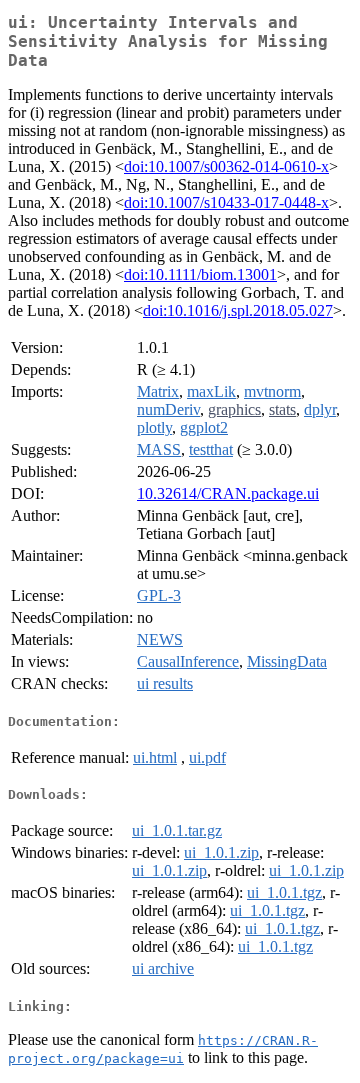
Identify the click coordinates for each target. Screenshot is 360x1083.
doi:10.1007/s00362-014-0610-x (226, 166)
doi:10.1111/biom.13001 (200, 274)
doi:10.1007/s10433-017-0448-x (226, 202)
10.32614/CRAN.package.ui (228, 493)
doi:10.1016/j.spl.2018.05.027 (238, 310)
